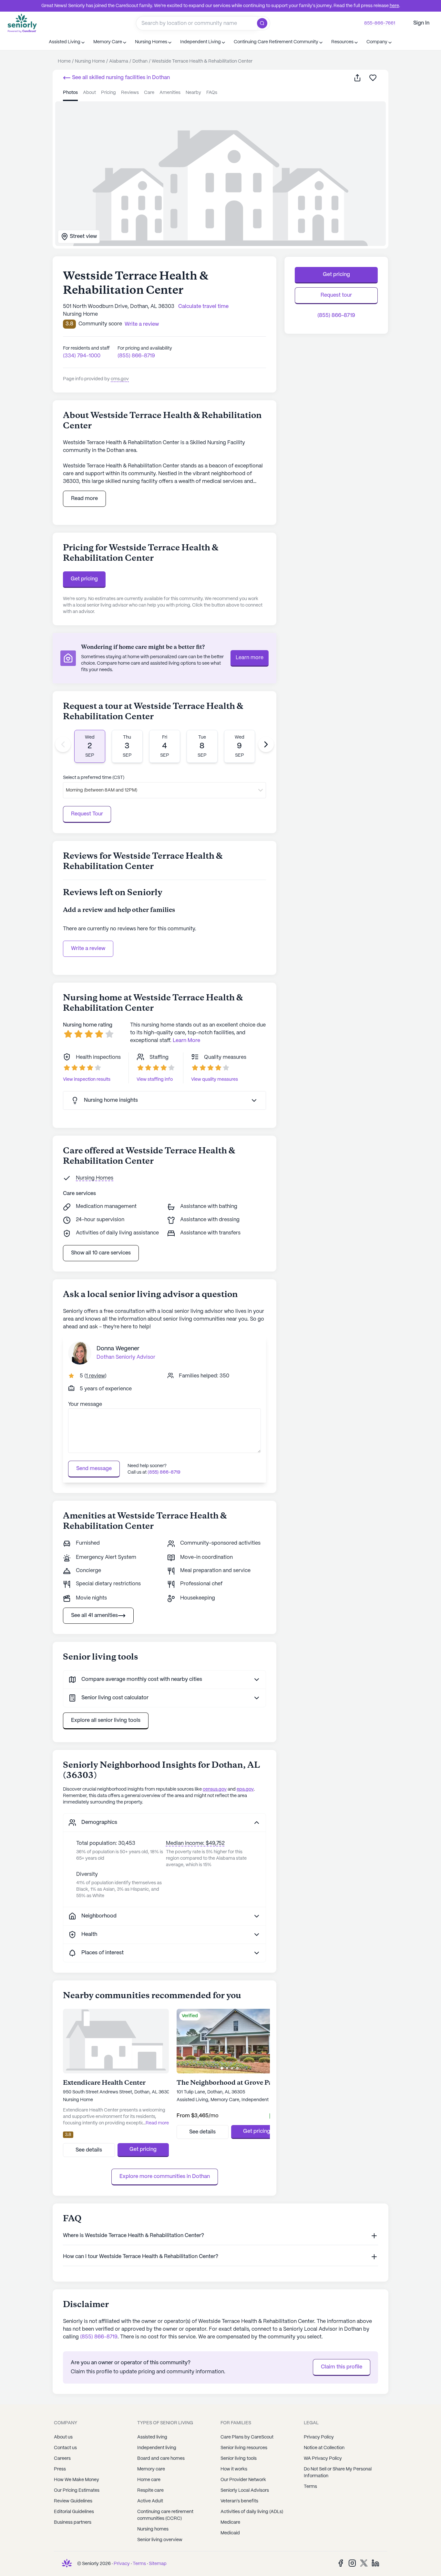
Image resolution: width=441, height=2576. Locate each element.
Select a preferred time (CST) (94, 778)
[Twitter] (364, 2563)
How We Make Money (77, 2480)
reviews (130, 93)
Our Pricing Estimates (77, 2490)
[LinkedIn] (375, 2563)
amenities (170, 93)
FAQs (212, 93)
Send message (94, 1469)
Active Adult (150, 2501)
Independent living (157, 2448)
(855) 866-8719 (136, 356)
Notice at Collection (324, 2448)
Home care (149, 2480)
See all (120, 78)
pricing (108, 93)
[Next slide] (266, 744)
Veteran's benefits (239, 2501)
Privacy (122, 2564)
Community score (100, 324)
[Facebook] (341, 2563)
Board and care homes (161, 2458)
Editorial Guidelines (74, 2512)
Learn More (186, 1041)
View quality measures (215, 1079)
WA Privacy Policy (323, 2458)
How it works (234, 2469)
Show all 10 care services (101, 1253)
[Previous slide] (63, 744)
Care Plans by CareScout (247, 2437)
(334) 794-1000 (82, 356)
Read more (84, 499)
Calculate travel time (203, 307)
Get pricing (84, 579)
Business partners (73, 2522)
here (394, 6)
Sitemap (158, 2564)
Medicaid (230, 2533)
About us (63, 2437)
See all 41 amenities (94, 1615)
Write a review (88, 949)
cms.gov (120, 379)
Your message (85, 1404)
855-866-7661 (380, 23)
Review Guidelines (73, 2501)
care (149, 93)
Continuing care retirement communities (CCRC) (165, 2515)
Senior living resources (244, 2448)
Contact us (65, 2448)
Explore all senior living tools (106, 1720)
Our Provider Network (243, 2480)
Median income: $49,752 (195, 1843)
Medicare (230, 2522)
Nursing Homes (95, 1178)
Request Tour (87, 814)
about (89, 93)
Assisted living (152, 2437)
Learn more (250, 658)
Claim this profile (342, 2367)
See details (89, 2150)
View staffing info (155, 1079)
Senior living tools (239, 2458)
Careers (62, 2458)
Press (60, 2469)
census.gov (215, 1789)
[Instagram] (352, 2563)
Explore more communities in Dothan (165, 2177)
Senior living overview (160, 2540)
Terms (310, 2487)
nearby (193, 93)
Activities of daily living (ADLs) (252, 2512)
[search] (264, 23)
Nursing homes (153, 2529)
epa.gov (245, 1789)
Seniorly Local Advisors (245, 2490)
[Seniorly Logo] (22, 23)
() (95, 1376)
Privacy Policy (319, 2437)
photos (70, 93)
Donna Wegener (118, 1349)
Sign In (421, 23)
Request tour (336, 295)
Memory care (151, 2469)
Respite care (150, 2490)
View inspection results (87, 1079)
